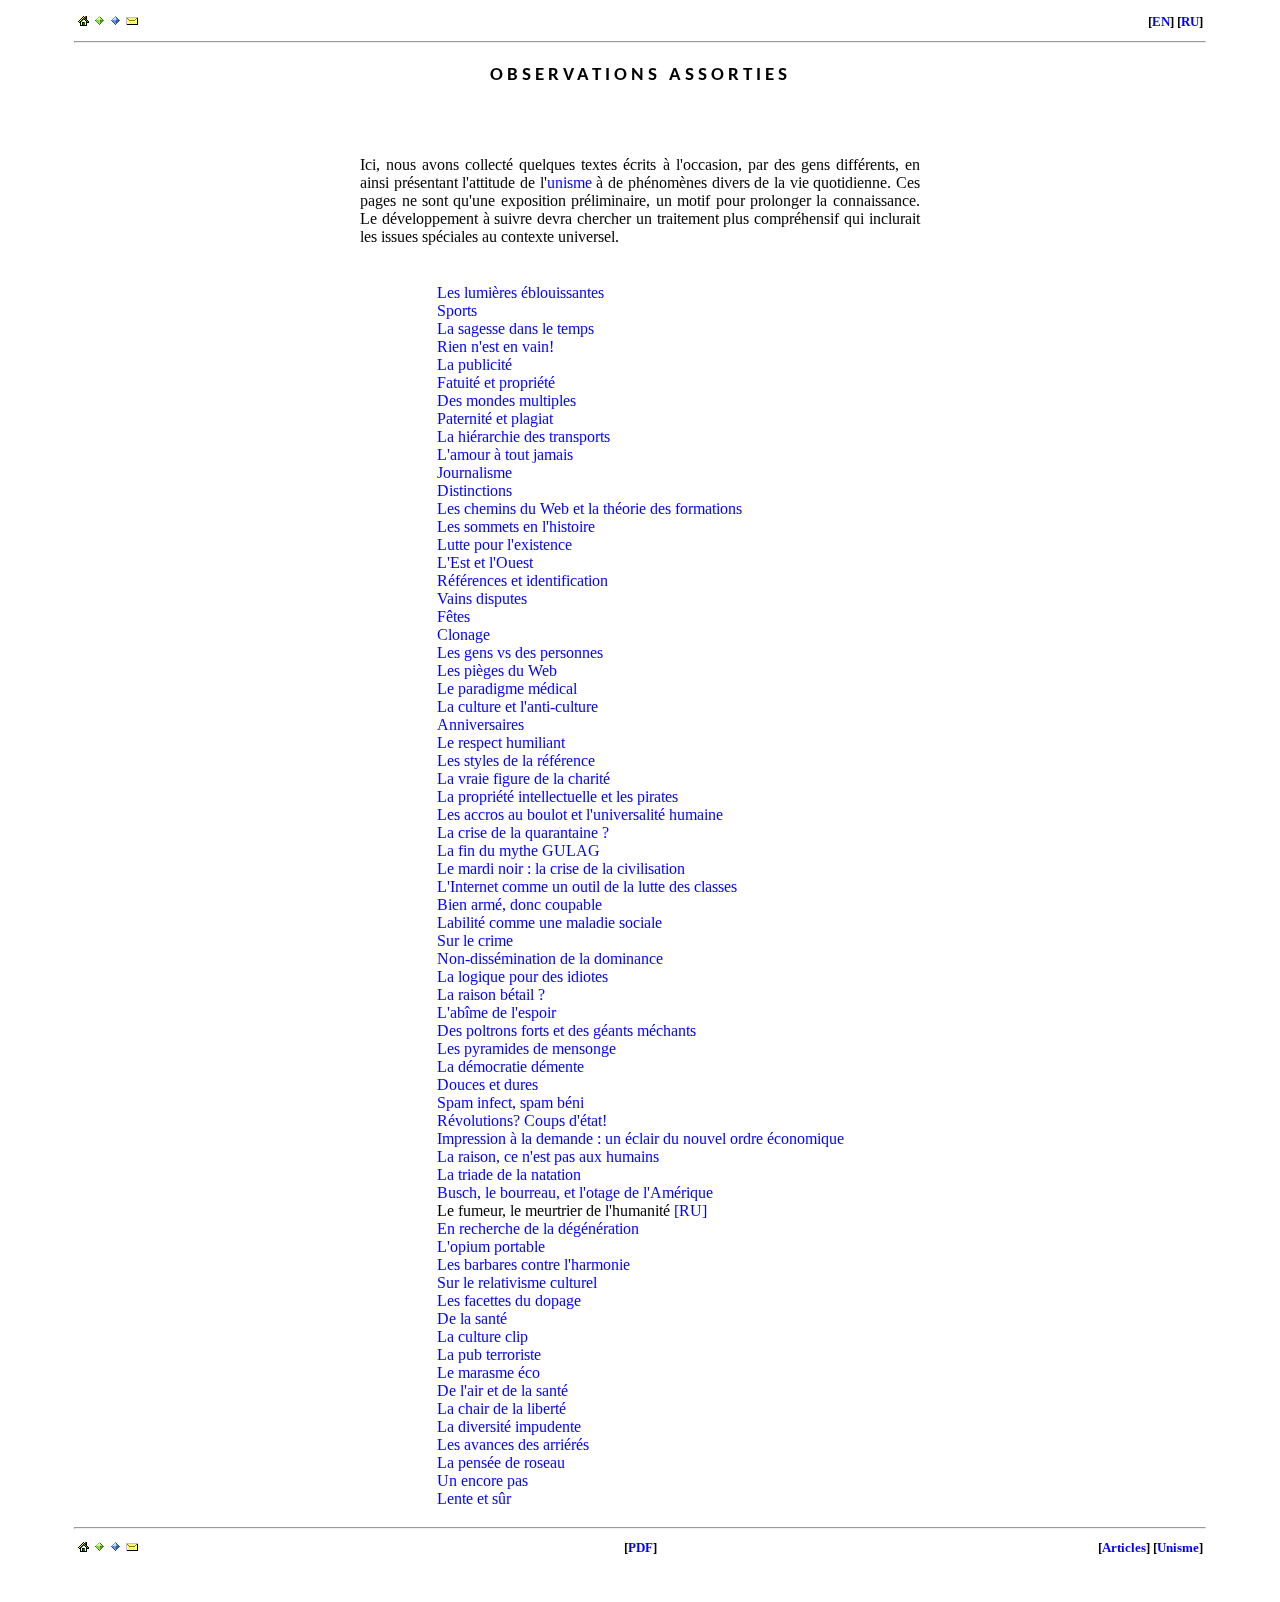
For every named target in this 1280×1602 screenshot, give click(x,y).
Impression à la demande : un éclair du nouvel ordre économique (640, 1138)
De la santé (472, 1318)
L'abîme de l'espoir (496, 1012)
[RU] (690, 1210)
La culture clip (482, 1336)
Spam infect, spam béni (510, 1102)
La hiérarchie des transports (523, 436)
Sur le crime (475, 940)
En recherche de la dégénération (538, 1228)
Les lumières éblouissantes (520, 292)
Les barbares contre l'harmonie (533, 1264)
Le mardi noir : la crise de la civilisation (561, 868)
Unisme (1178, 1547)
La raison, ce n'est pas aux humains (548, 1156)
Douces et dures (487, 1084)
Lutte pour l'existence (504, 544)
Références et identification (522, 580)
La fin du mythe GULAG (518, 850)
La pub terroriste (489, 1354)
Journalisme (474, 472)
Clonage (463, 634)
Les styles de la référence (516, 760)
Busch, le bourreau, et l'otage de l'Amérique (575, 1192)
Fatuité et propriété (496, 382)
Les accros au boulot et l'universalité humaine (580, 814)
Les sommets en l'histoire (516, 526)
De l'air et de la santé (502, 1390)
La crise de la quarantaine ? (523, 832)
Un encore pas (482, 1480)
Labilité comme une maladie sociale (549, 922)
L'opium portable (491, 1246)
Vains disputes (482, 598)
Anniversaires (480, 724)
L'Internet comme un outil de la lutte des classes (587, 886)
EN (1161, 21)
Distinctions (474, 490)
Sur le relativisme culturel (517, 1282)
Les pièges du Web (497, 670)
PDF (640, 1547)
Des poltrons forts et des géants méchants (566, 1030)
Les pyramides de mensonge (526, 1048)
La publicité (474, 364)
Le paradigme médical (507, 688)
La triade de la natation (509, 1174)
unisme (569, 182)
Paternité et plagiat (495, 418)
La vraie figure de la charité (523, 778)
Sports (457, 310)
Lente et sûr (474, 1498)
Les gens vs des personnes (520, 652)
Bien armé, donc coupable (519, 904)
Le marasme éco (488, 1372)
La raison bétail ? (491, 994)
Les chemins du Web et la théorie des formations (589, 508)
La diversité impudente (509, 1426)
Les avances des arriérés (513, 1444)
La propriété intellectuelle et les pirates (557, 796)
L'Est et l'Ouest (485, 562)
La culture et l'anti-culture (517, 706)
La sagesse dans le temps (515, 328)
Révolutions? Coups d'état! (522, 1120)
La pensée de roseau (501, 1462)
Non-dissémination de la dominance (550, 958)
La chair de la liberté (501, 1408)
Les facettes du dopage (509, 1300)
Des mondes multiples (506, 400)
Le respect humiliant (501, 742)
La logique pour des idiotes (522, 976)
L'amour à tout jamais (505, 454)
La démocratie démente (510, 1066)
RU (1190, 21)
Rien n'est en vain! (495, 346)
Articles (1124, 1547)
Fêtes (453, 616)
